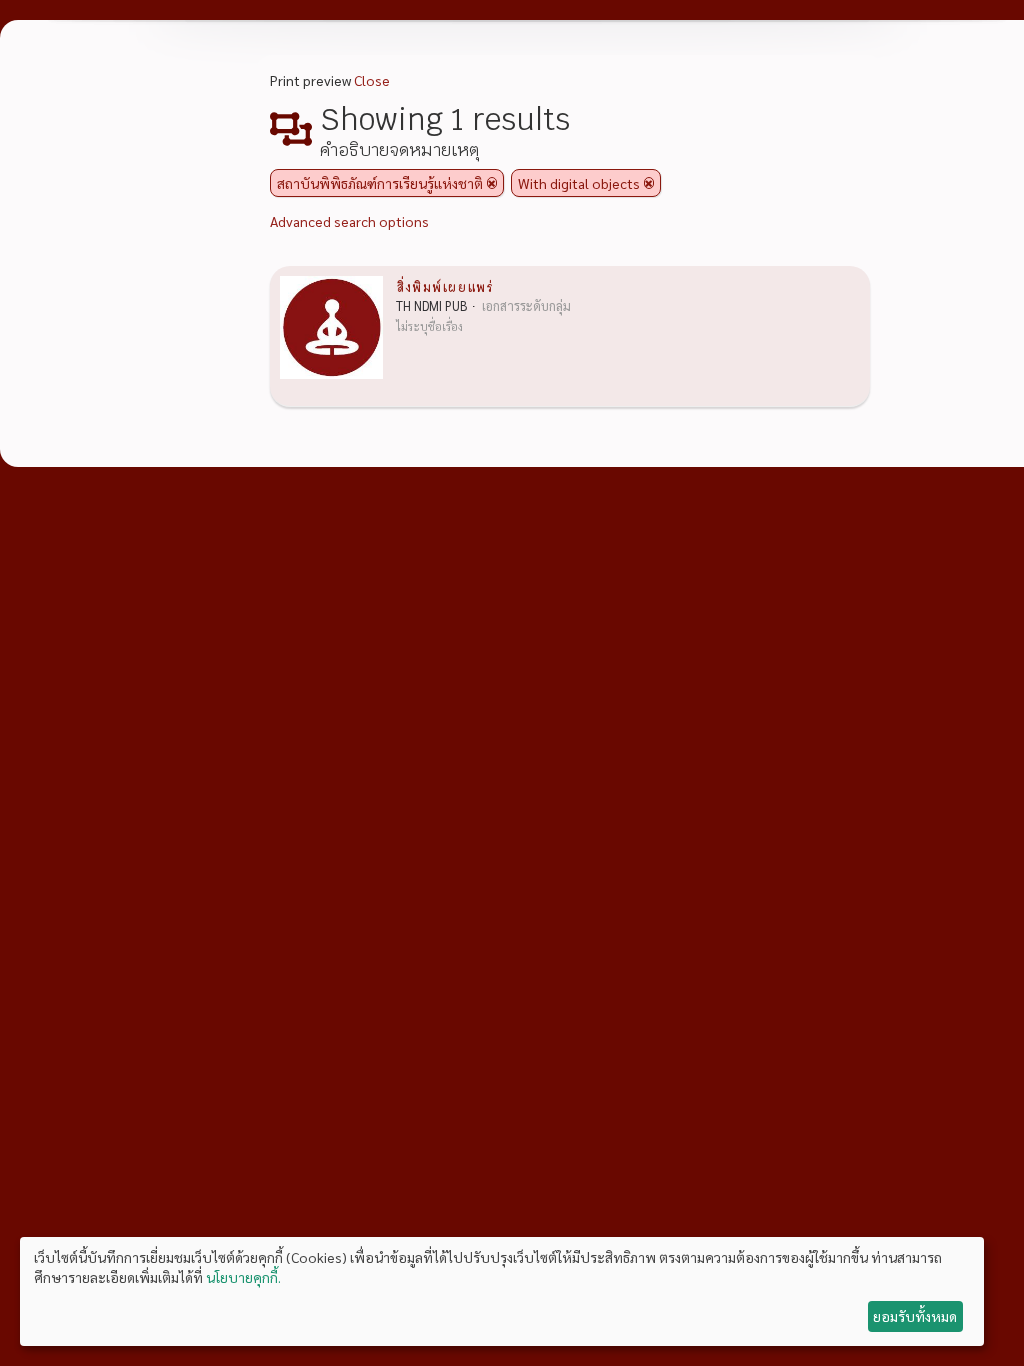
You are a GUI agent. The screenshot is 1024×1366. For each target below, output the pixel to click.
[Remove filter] (492, 183)
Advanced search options (349, 221)
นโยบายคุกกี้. (243, 1277)
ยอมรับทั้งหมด (915, 1316)
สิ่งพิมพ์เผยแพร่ (444, 286)
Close (372, 80)
